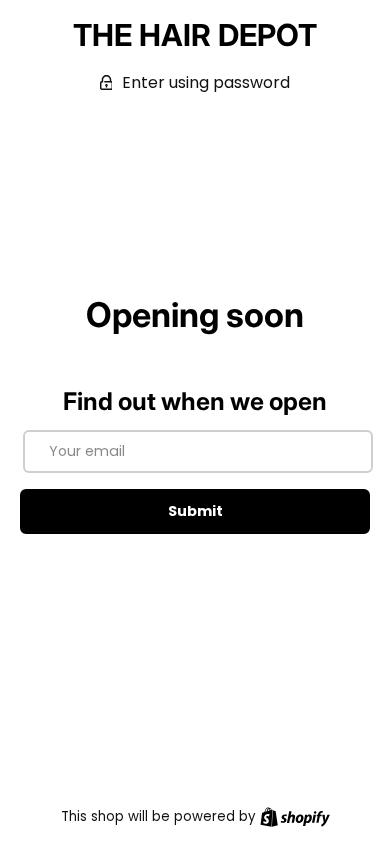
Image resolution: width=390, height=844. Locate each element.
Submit (195, 511)
